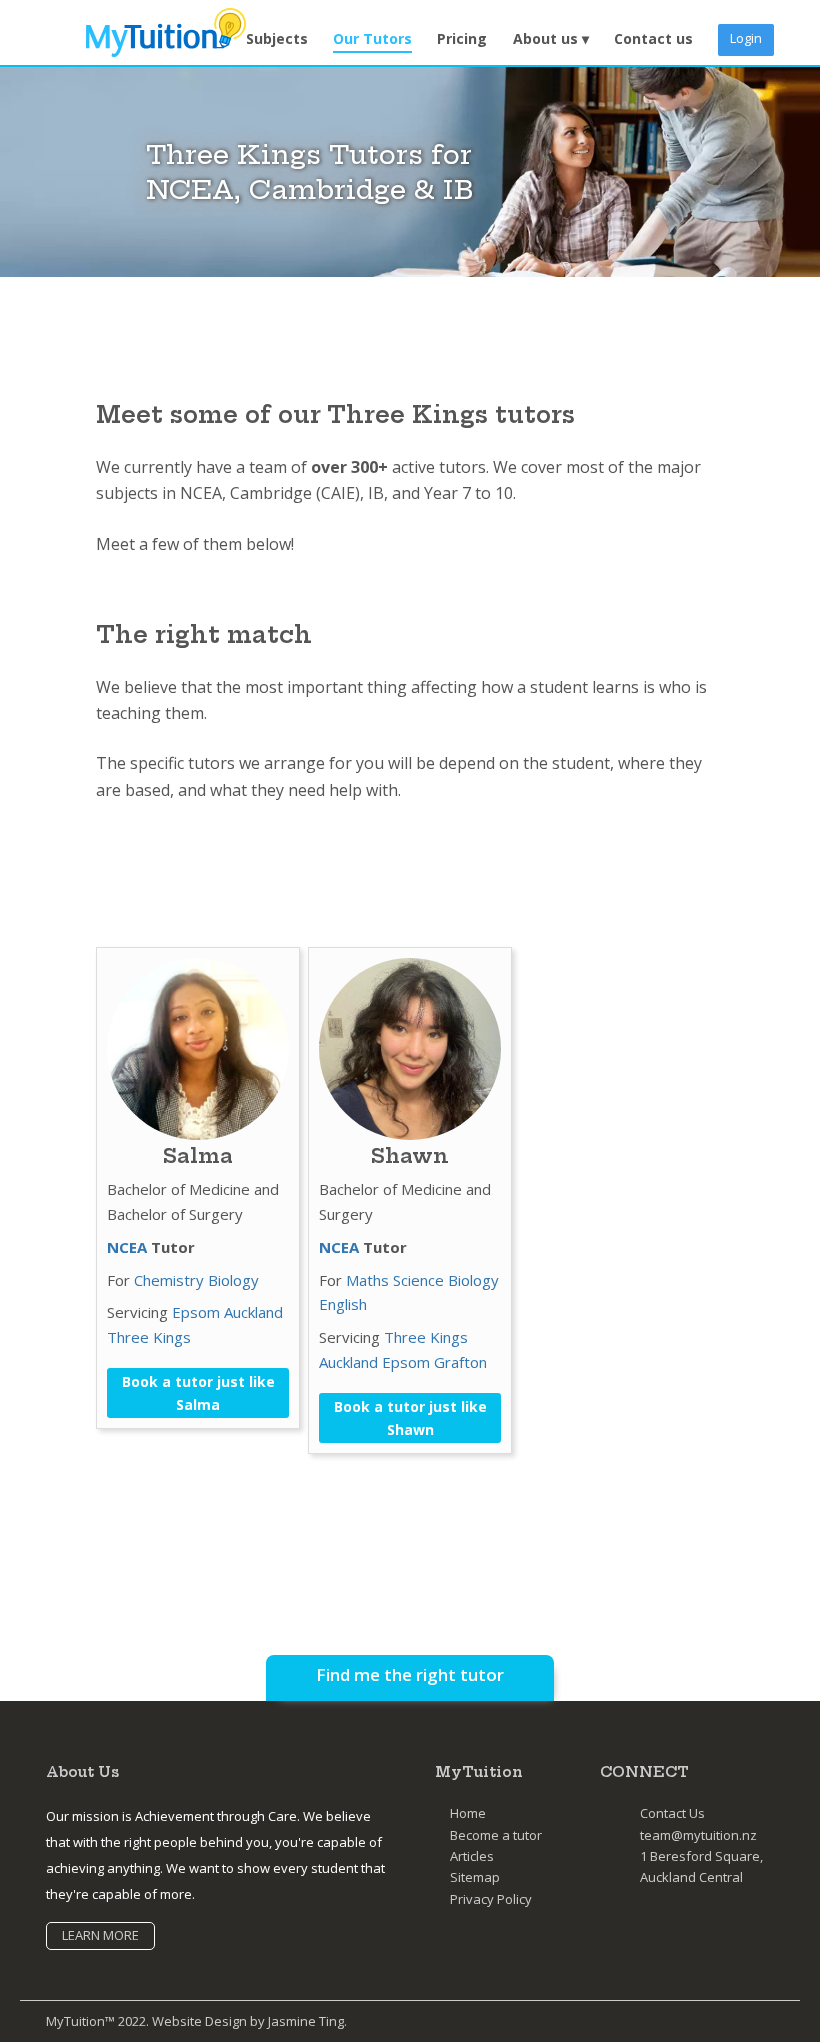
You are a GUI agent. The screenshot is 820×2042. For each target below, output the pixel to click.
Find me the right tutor (410, 1674)
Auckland (253, 1312)
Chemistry (169, 1280)
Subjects (277, 38)
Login (746, 38)
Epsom (196, 1312)
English (343, 1304)
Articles (472, 1856)
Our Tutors (372, 38)
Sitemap (475, 1877)
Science (418, 1280)
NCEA (127, 1247)
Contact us (653, 38)
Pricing (462, 38)
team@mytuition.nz (698, 1835)
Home (468, 1813)
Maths (367, 1280)
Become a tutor (496, 1835)
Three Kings (149, 1337)
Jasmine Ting (306, 2021)
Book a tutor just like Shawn (410, 1418)
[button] (551, 39)
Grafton (460, 1362)
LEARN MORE (100, 1935)
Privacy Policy (491, 1899)
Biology (233, 1280)
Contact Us (672, 1813)
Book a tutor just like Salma (198, 1393)
